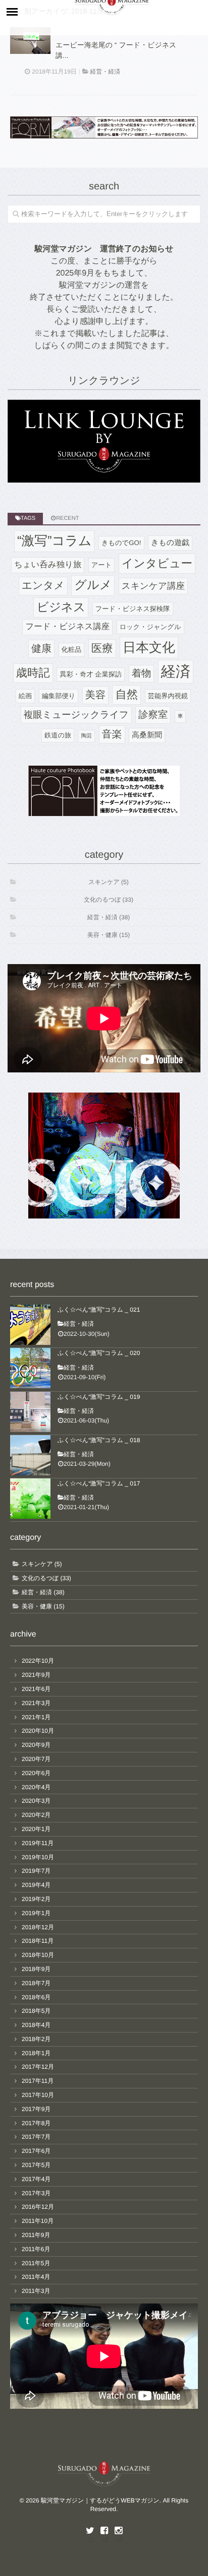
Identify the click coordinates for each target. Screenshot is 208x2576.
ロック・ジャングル (150, 627)
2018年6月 (36, 1997)
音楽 (112, 734)
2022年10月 (38, 1661)
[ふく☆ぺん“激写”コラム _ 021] (30, 1325)
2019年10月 (38, 1857)
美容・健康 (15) (109, 935)
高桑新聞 (147, 735)
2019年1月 (36, 1913)
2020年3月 (36, 1801)
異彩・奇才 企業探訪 (91, 674)
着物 (142, 673)
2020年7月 (36, 1759)
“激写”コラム (54, 541)
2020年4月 (36, 1787)
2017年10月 (38, 2095)
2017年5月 (36, 2165)
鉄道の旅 (58, 735)
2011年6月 (36, 2249)
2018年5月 (36, 2011)
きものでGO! (121, 543)
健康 (41, 649)
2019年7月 (36, 1871)
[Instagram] (118, 2531)
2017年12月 (38, 2067)
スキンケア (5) (108, 882)
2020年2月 (36, 1815)
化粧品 (72, 650)
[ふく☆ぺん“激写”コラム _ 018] (30, 1455)
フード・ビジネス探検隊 (133, 609)
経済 (176, 672)
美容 (95, 695)
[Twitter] (90, 2531)
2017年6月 (36, 2151)
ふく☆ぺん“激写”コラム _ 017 (99, 1483)
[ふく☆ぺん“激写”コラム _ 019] (30, 1412)
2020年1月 (36, 1829)
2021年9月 (36, 1675)
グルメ (93, 585)
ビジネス (61, 607)
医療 (102, 648)
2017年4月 (36, 2179)
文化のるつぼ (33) (109, 900)
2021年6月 (36, 1689)
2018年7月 (36, 1983)
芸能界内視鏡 (168, 696)
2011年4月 (36, 2277)
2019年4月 (36, 1885)
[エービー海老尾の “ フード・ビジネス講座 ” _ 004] (30, 41)
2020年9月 (36, 1745)
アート (101, 565)
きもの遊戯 (170, 543)
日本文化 (149, 647)
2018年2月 (36, 2039)
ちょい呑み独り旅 (48, 565)
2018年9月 (36, 1969)
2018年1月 (36, 2053)
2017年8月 (36, 2123)
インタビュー (157, 563)
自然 (126, 694)
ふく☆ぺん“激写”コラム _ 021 (99, 1310)
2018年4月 (36, 2025)
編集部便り (59, 696)
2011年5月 (36, 2263)
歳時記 (33, 673)
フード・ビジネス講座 (67, 627)
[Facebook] (104, 2531)
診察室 (153, 715)
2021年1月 (36, 1717)
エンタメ (43, 586)
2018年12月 (38, 1927)
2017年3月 (36, 2193)
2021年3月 (36, 1703)
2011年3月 (36, 2291)
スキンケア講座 (153, 586)
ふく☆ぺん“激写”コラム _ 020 (99, 1353)
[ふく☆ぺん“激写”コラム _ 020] (30, 1368)
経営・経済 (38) (109, 917)
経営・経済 (105, 72)
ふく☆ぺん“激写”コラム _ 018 (99, 1440)
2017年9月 (36, 2109)
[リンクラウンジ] (104, 441)
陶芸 (87, 736)
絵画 (25, 696)
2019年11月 (38, 1843)
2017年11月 (38, 2081)
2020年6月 (36, 1773)
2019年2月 (36, 1899)
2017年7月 (36, 2137)
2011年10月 (38, 2221)
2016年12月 (38, 2207)
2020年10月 (38, 1731)
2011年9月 (36, 2235)
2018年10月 (38, 1955)
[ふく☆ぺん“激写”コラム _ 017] (30, 1499)
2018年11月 (38, 1941)
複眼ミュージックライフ (76, 715)
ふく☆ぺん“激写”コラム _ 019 (99, 1397)
